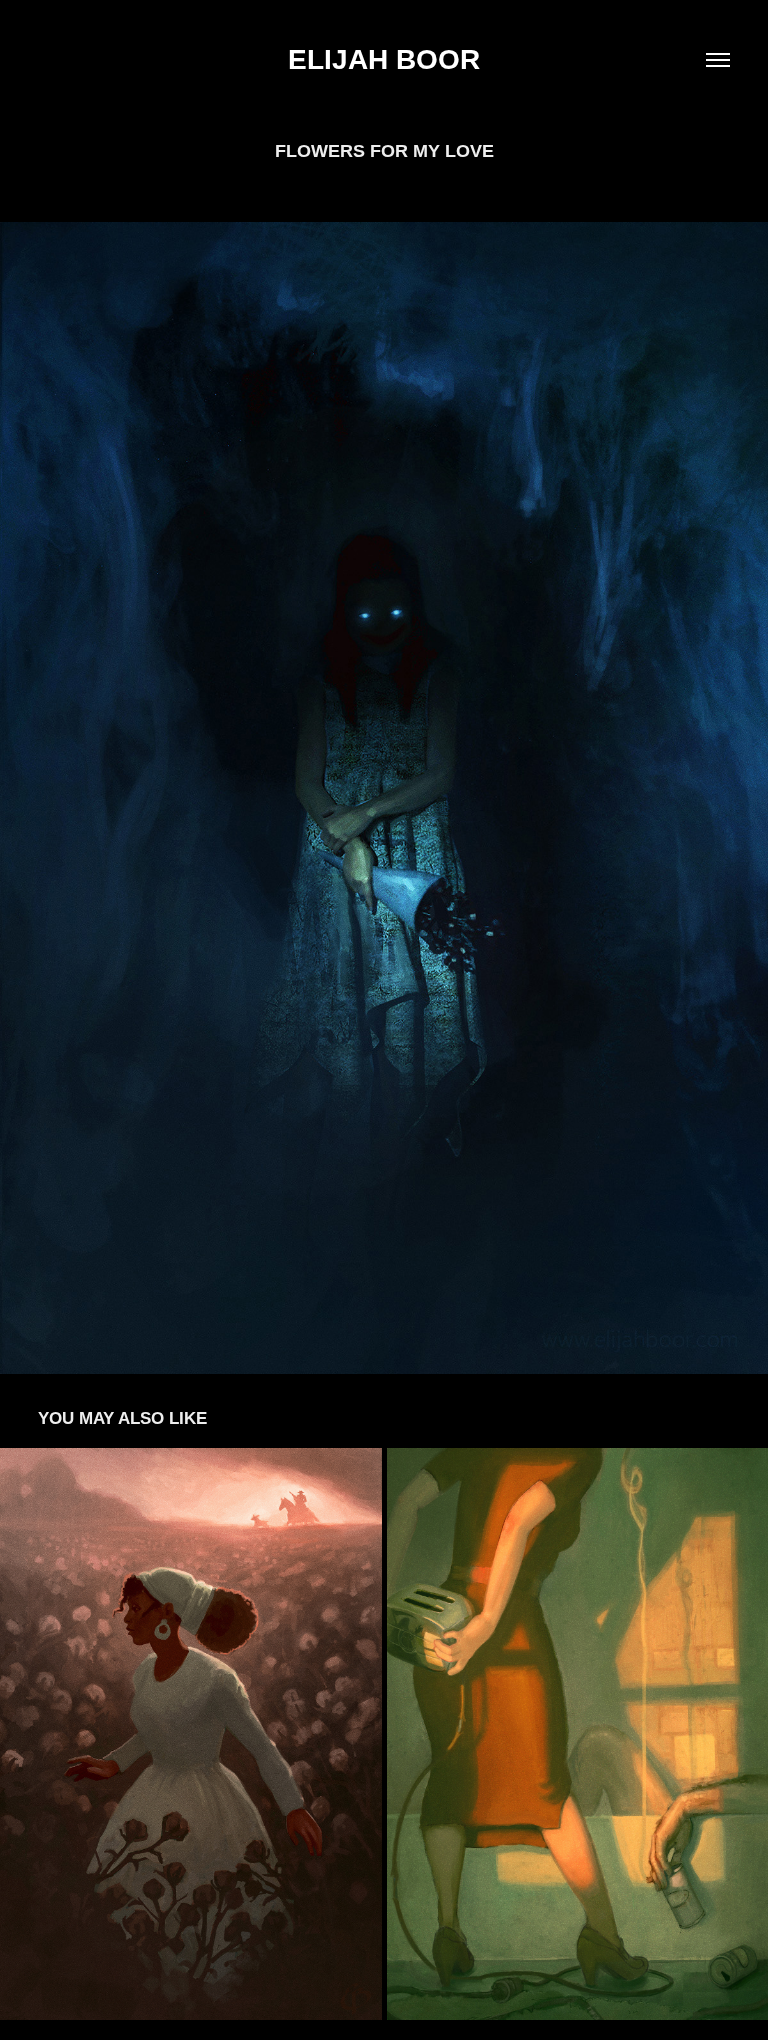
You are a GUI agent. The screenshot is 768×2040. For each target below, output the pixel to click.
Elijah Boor (384, 59)
